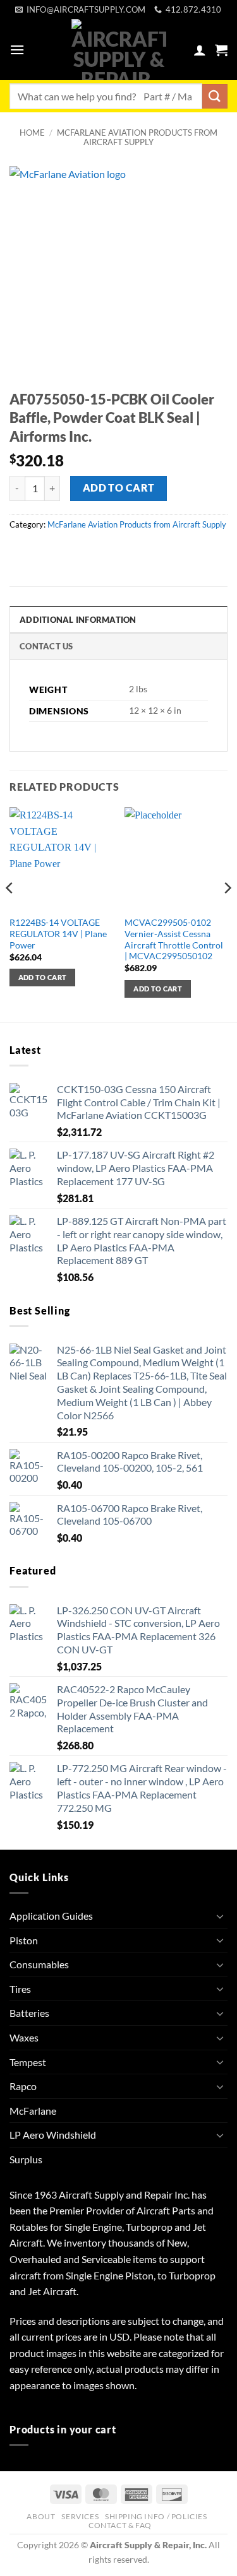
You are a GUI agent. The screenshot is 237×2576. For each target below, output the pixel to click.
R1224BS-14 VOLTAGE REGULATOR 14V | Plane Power (58, 934)
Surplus (26, 2159)
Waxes (24, 2037)
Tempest (28, 2062)
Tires (20, 1989)
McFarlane (33, 2111)
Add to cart (119, 488)
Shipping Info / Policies (156, 2516)
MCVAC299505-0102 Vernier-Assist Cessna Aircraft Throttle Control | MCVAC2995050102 (174, 939)
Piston (24, 1940)
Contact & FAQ (120, 2525)
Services (80, 2516)
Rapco (23, 2086)
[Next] (227, 913)
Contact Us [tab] (46, 646)
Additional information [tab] (78, 620)
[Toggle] (220, 1916)
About (41, 2516)
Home (32, 133)
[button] (17, 50)
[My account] (200, 50)
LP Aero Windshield (53, 2135)
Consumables (39, 1964)
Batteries (29, 2013)
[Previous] (10, 913)
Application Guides (51, 1916)
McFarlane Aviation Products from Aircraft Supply (137, 137)
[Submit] (215, 96)
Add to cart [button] (43, 977)
